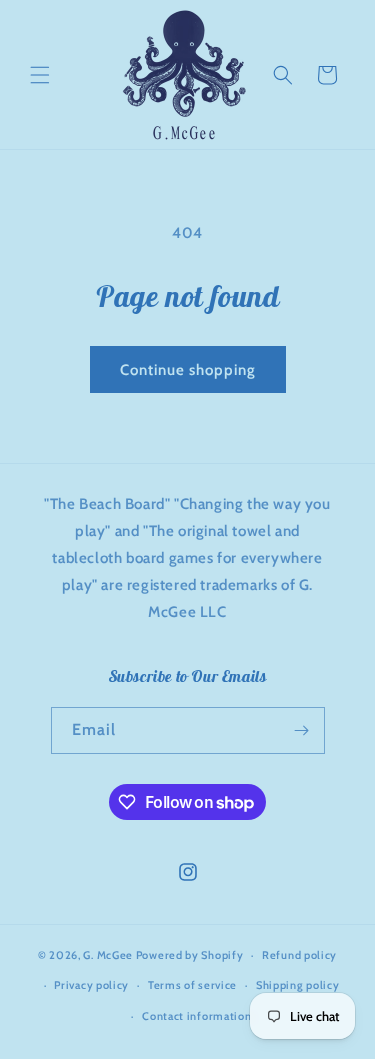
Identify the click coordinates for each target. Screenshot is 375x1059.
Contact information (196, 1016)
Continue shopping (188, 370)
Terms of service (192, 985)
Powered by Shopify (190, 955)
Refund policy (299, 955)
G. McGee (108, 955)
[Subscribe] (302, 730)
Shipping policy (298, 985)
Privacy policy (91, 985)
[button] (40, 75)
